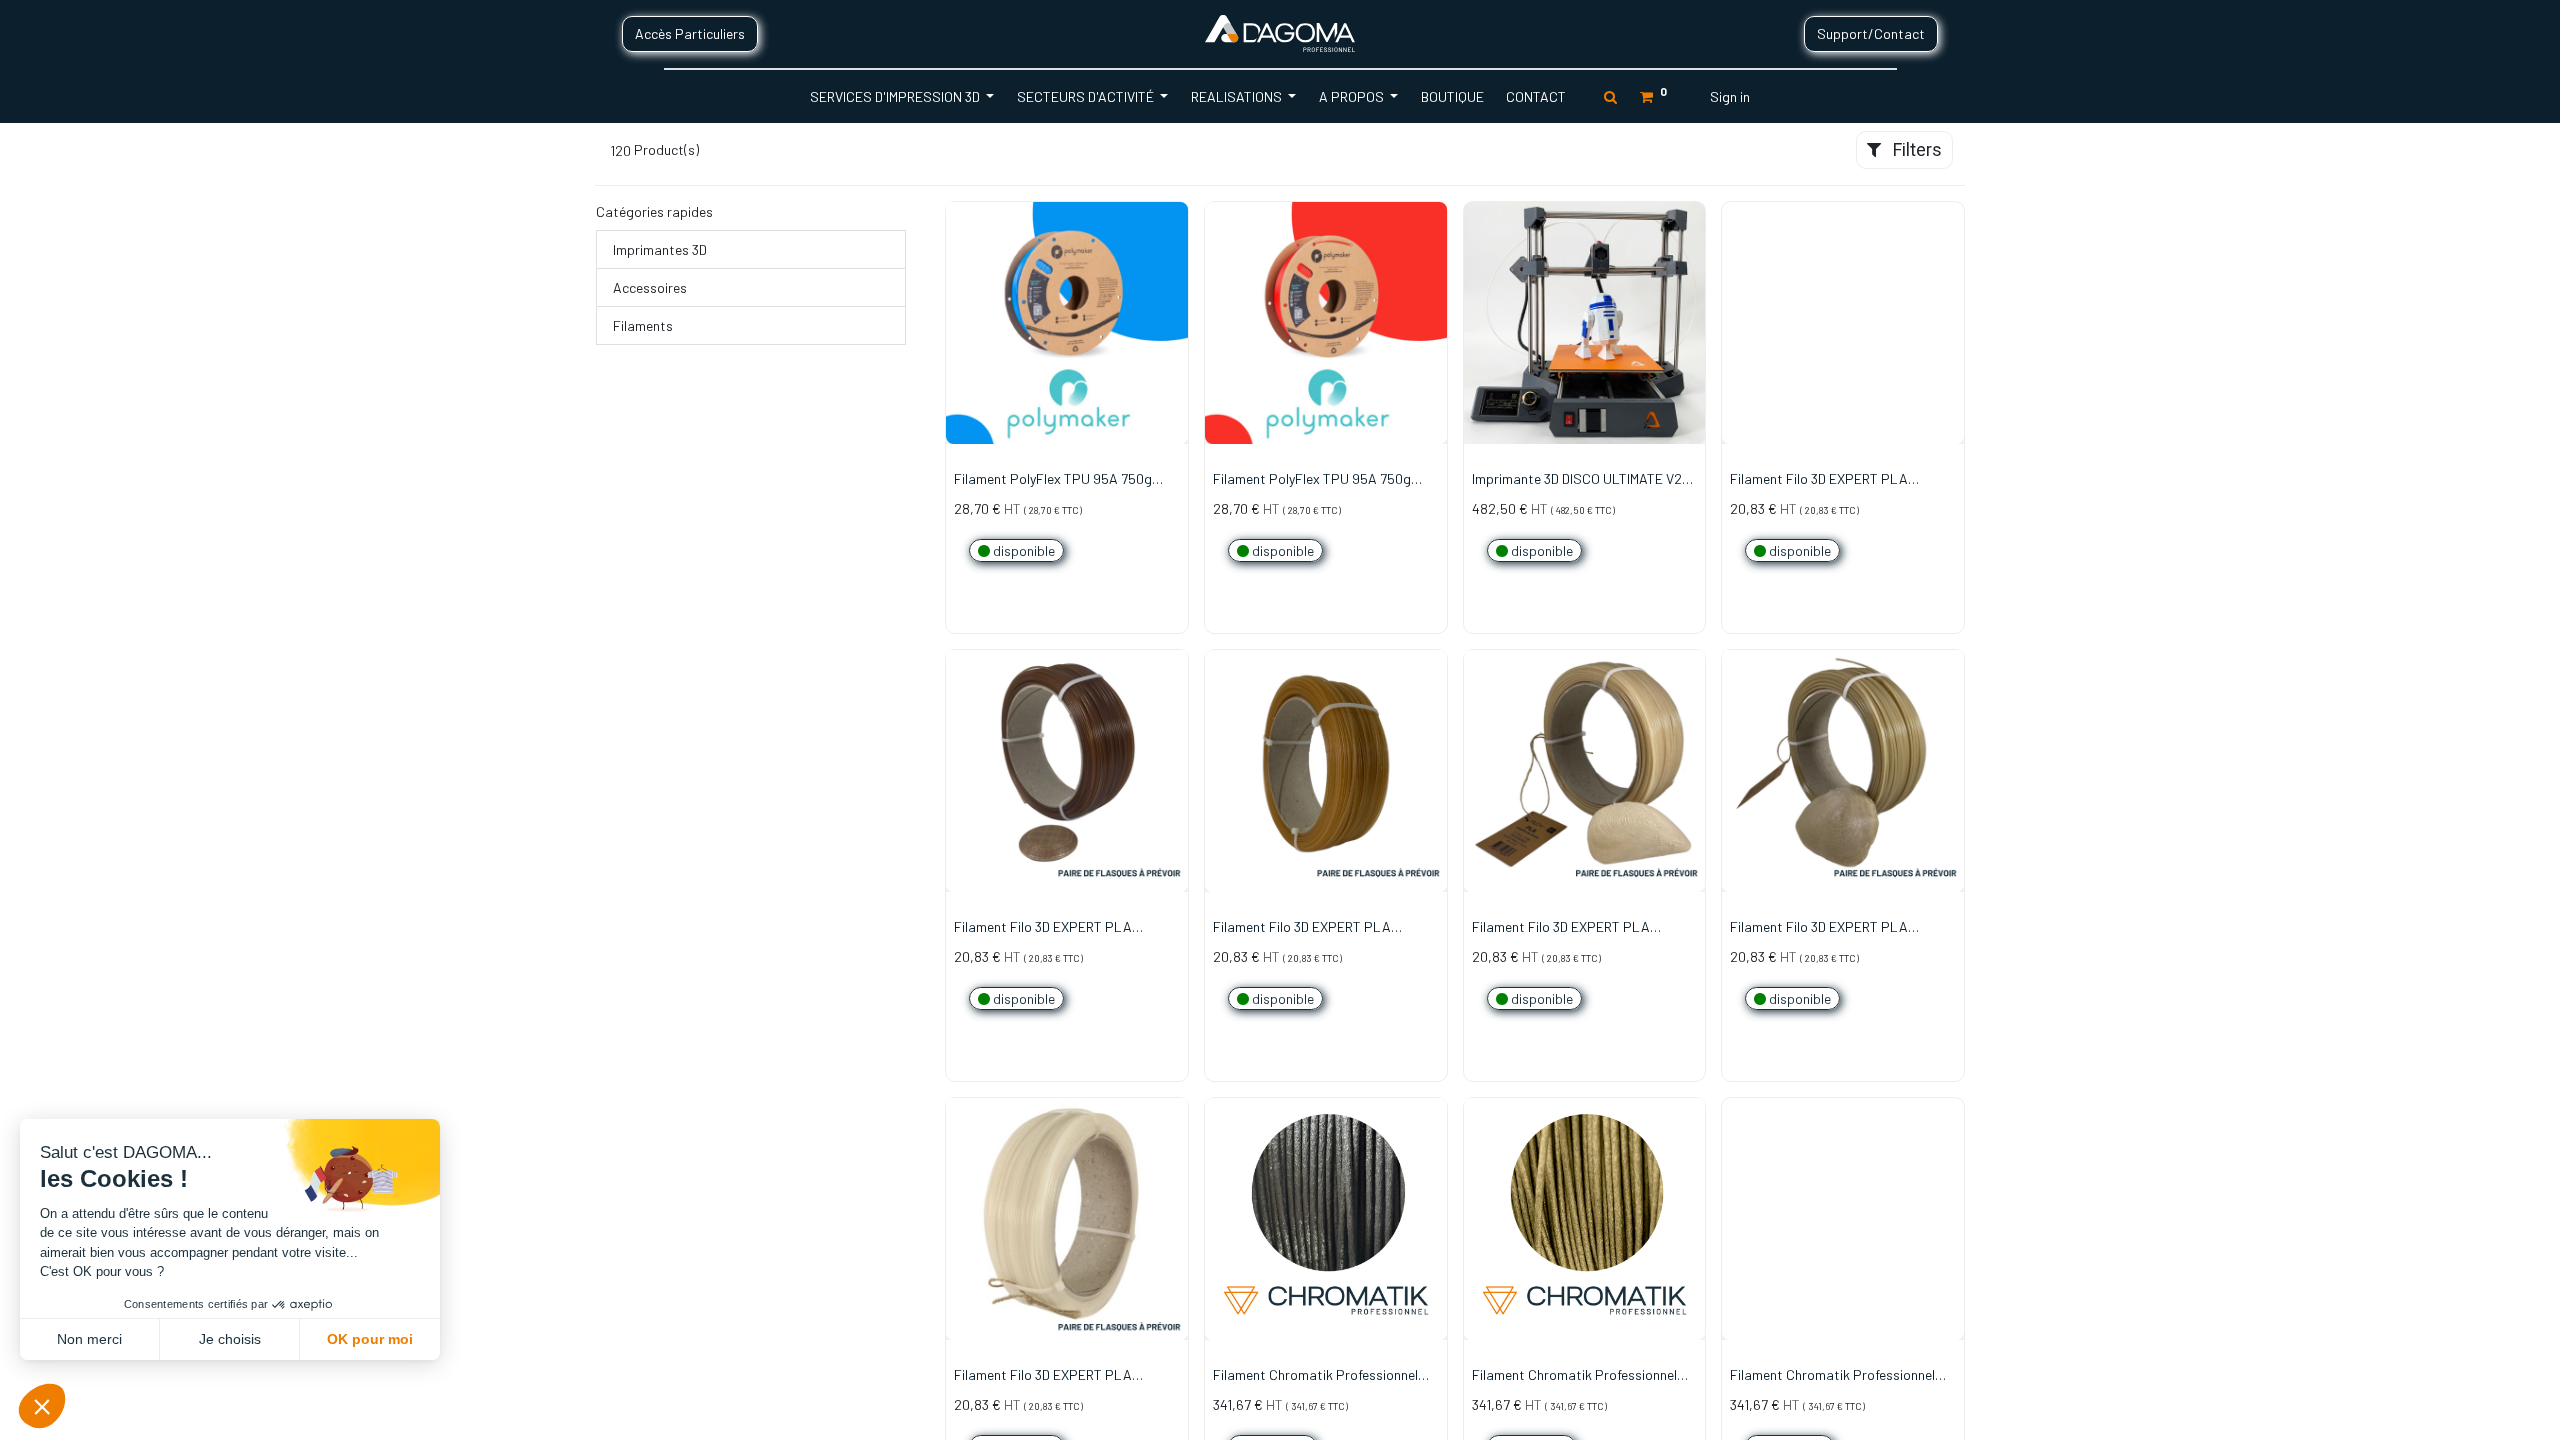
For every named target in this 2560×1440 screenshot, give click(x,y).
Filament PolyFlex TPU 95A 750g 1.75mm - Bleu (1053, 480)
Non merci (89, 1339)
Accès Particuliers (690, 33)
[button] (1174, 288)
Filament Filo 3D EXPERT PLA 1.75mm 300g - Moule (1561, 928)
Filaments (643, 325)
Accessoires (650, 287)
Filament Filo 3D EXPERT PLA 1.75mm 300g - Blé (1302, 928)
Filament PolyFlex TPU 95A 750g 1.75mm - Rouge (1312, 480)
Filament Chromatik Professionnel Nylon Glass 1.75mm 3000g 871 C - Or (1582, 1376)
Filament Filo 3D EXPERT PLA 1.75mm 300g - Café (1819, 480)
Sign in (1730, 96)
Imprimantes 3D (660, 249)
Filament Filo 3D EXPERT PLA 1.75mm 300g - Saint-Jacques (1045, 1376)
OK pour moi (370, 1339)
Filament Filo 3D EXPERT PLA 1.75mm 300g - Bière (1043, 928)
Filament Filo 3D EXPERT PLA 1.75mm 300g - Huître (1819, 928)
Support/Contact (1871, 33)
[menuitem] (1451, 96)
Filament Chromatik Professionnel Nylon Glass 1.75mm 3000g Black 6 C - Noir (1322, 1376)
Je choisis (230, 1339)
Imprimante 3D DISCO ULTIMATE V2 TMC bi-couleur (1577, 480)
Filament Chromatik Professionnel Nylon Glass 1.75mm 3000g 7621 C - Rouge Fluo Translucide (1836, 1376)
